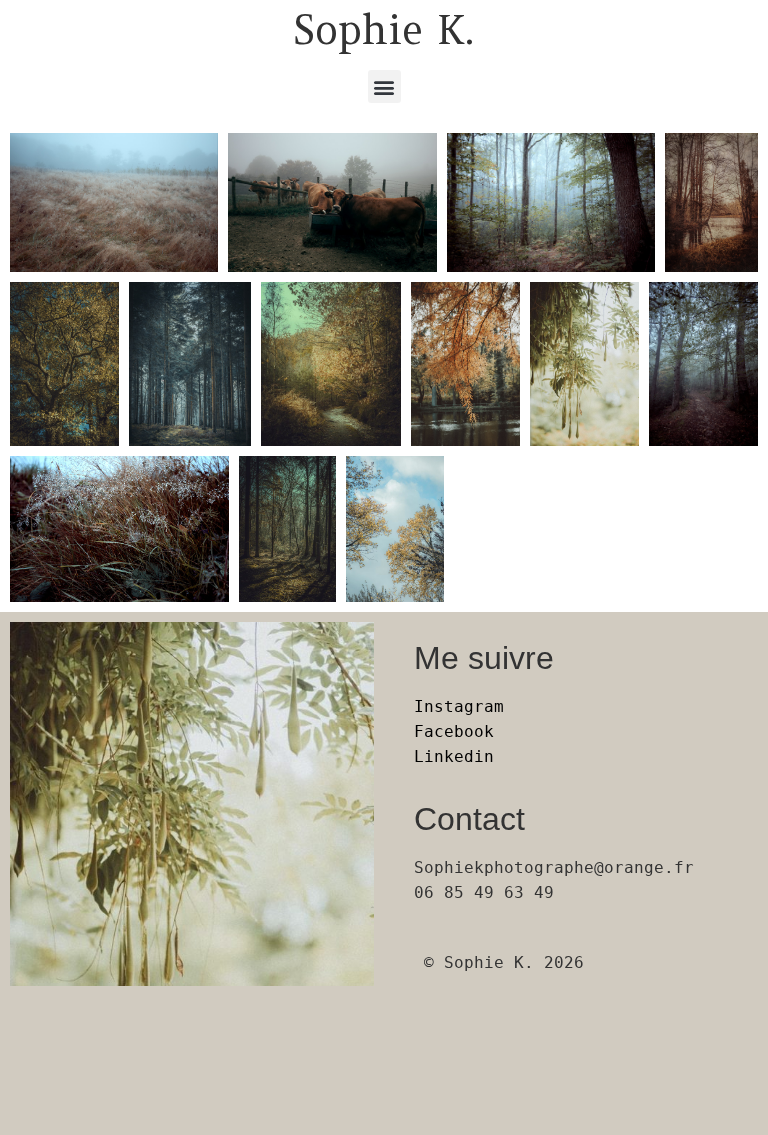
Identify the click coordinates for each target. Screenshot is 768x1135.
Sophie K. (384, 30)
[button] (384, 86)
